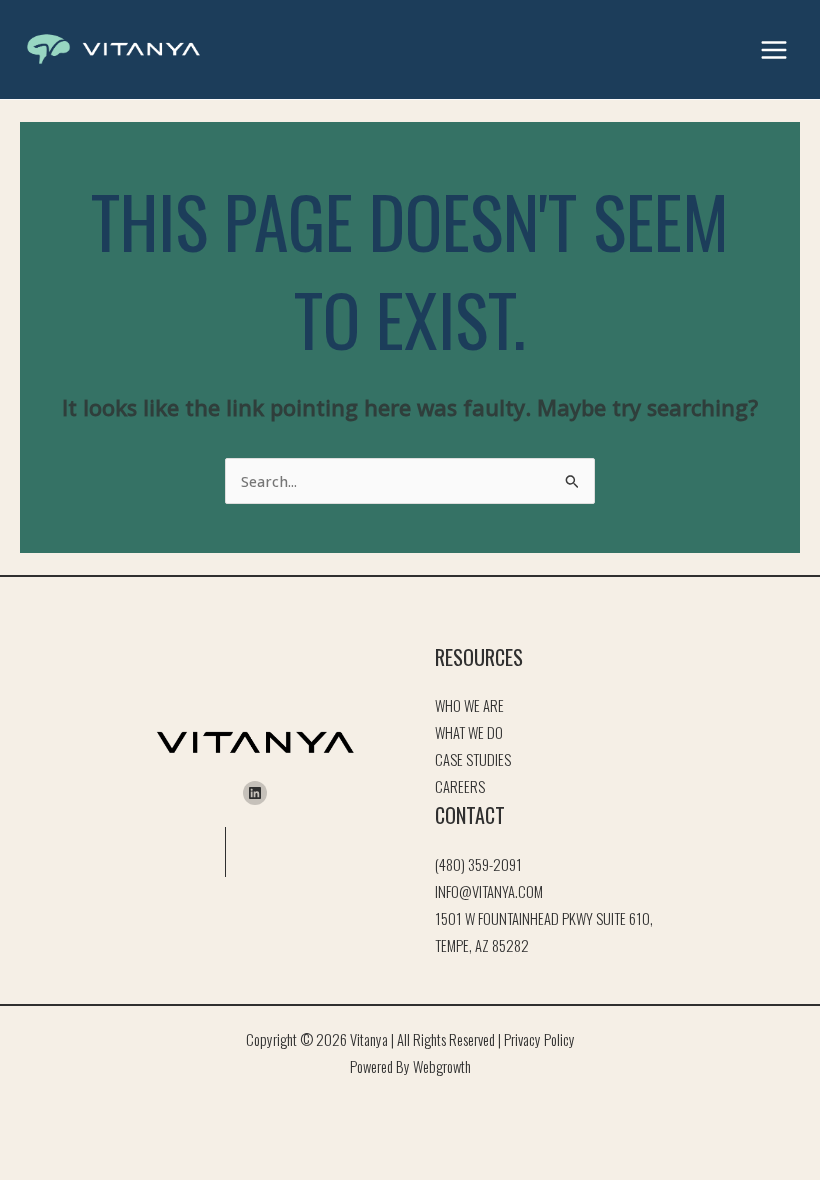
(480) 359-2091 (478, 864)
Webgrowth (442, 1066)
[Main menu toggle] (774, 50)
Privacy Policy (539, 1039)
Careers (460, 786)
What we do (469, 732)
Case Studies (473, 759)
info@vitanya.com (489, 891)
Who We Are (469, 705)
